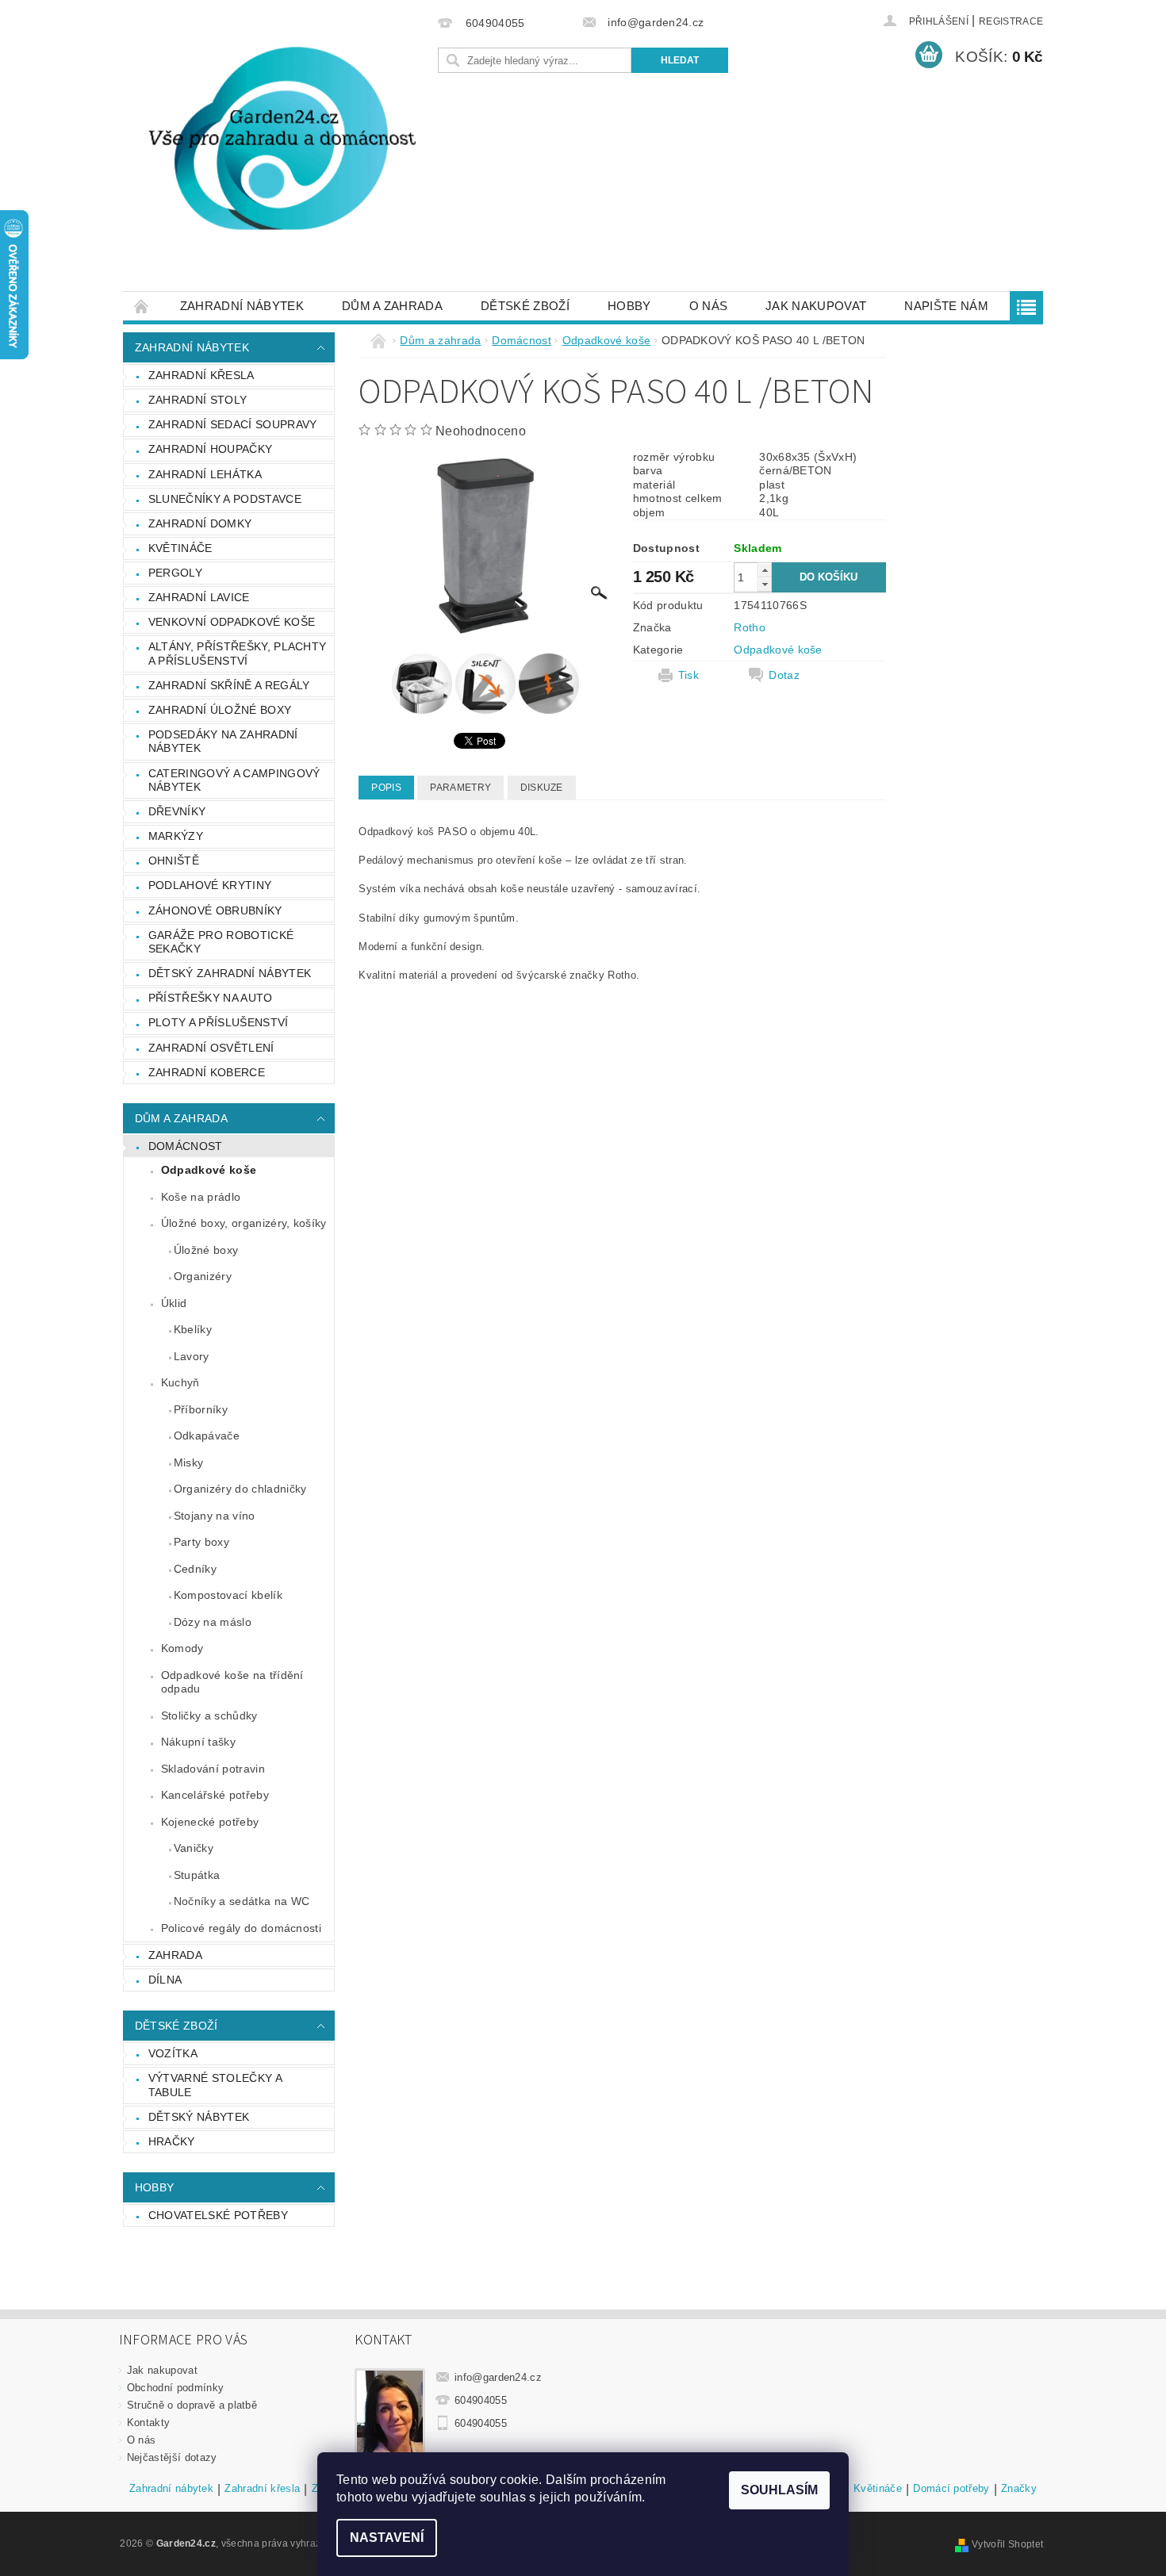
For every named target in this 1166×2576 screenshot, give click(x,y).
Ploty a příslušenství (219, 1022)
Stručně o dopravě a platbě (192, 2405)
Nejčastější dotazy (172, 2457)
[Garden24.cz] (278, 153)
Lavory (192, 1356)
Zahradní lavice (199, 597)
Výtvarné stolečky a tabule (215, 2085)
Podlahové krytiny (210, 885)
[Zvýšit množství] (765, 570)
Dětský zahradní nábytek (230, 973)
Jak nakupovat (816, 306)
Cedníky (195, 1569)
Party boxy (201, 1542)
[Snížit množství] (765, 584)
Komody (182, 1648)
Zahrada (175, 1955)
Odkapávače (207, 1436)
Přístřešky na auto (211, 998)
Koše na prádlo (201, 1197)
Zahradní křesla (201, 375)
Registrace (1011, 21)
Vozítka (173, 2053)
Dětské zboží (525, 306)
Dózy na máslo (213, 1622)
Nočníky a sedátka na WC (242, 1901)
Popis (386, 788)
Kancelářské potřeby (215, 1795)
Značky (1019, 2489)
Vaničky (194, 1848)
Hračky (172, 2141)
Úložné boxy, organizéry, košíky (244, 1223)
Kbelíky (193, 1329)
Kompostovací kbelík (228, 1595)
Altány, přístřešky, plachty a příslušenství (238, 654)
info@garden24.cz (498, 2377)
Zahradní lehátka (205, 474)
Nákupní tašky (198, 1742)
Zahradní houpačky (210, 449)
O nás (709, 306)
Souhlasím (779, 2490)
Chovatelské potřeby (218, 2215)
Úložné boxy (206, 1250)
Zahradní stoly (198, 400)
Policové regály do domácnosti (241, 1928)
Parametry (460, 788)
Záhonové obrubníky (215, 910)
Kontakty (149, 2423)
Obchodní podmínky (175, 2388)
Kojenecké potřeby (210, 1822)
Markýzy (176, 836)
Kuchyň (180, 1382)
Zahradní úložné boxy (220, 710)
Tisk (688, 675)
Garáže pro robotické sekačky (221, 942)
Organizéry (203, 1276)
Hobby (629, 306)
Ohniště (174, 861)
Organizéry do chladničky (240, 1489)
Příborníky (201, 1409)
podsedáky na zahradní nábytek (223, 742)
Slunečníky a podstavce (225, 499)
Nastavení (387, 2538)
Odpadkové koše (209, 1170)
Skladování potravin (213, 1769)
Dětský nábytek (199, 2117)
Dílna (165, 1980)
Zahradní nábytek (242, 306)
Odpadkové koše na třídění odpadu (232, 1682)
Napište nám (946, 306)
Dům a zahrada (392, 306)
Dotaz (784, 675)
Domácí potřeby (951, 2489)
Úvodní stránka (142, 306)
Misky (189, 1462)
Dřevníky (177, 811)
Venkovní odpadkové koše (232, 622)
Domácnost (186, 1146)
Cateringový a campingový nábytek (234, 780)
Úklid (174, 1303)
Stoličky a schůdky (209, 1715)
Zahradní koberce (207, 1072)
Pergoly (175, 573)
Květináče (180, 548)
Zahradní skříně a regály (229, 685)
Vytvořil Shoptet (1007, 2544)
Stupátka (197, 1875)
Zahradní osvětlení (211, 1048)
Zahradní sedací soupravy (233, 424)
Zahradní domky (200, 523)
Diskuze (542, 788)
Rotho (750, 627)
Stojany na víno (215, 1516)
